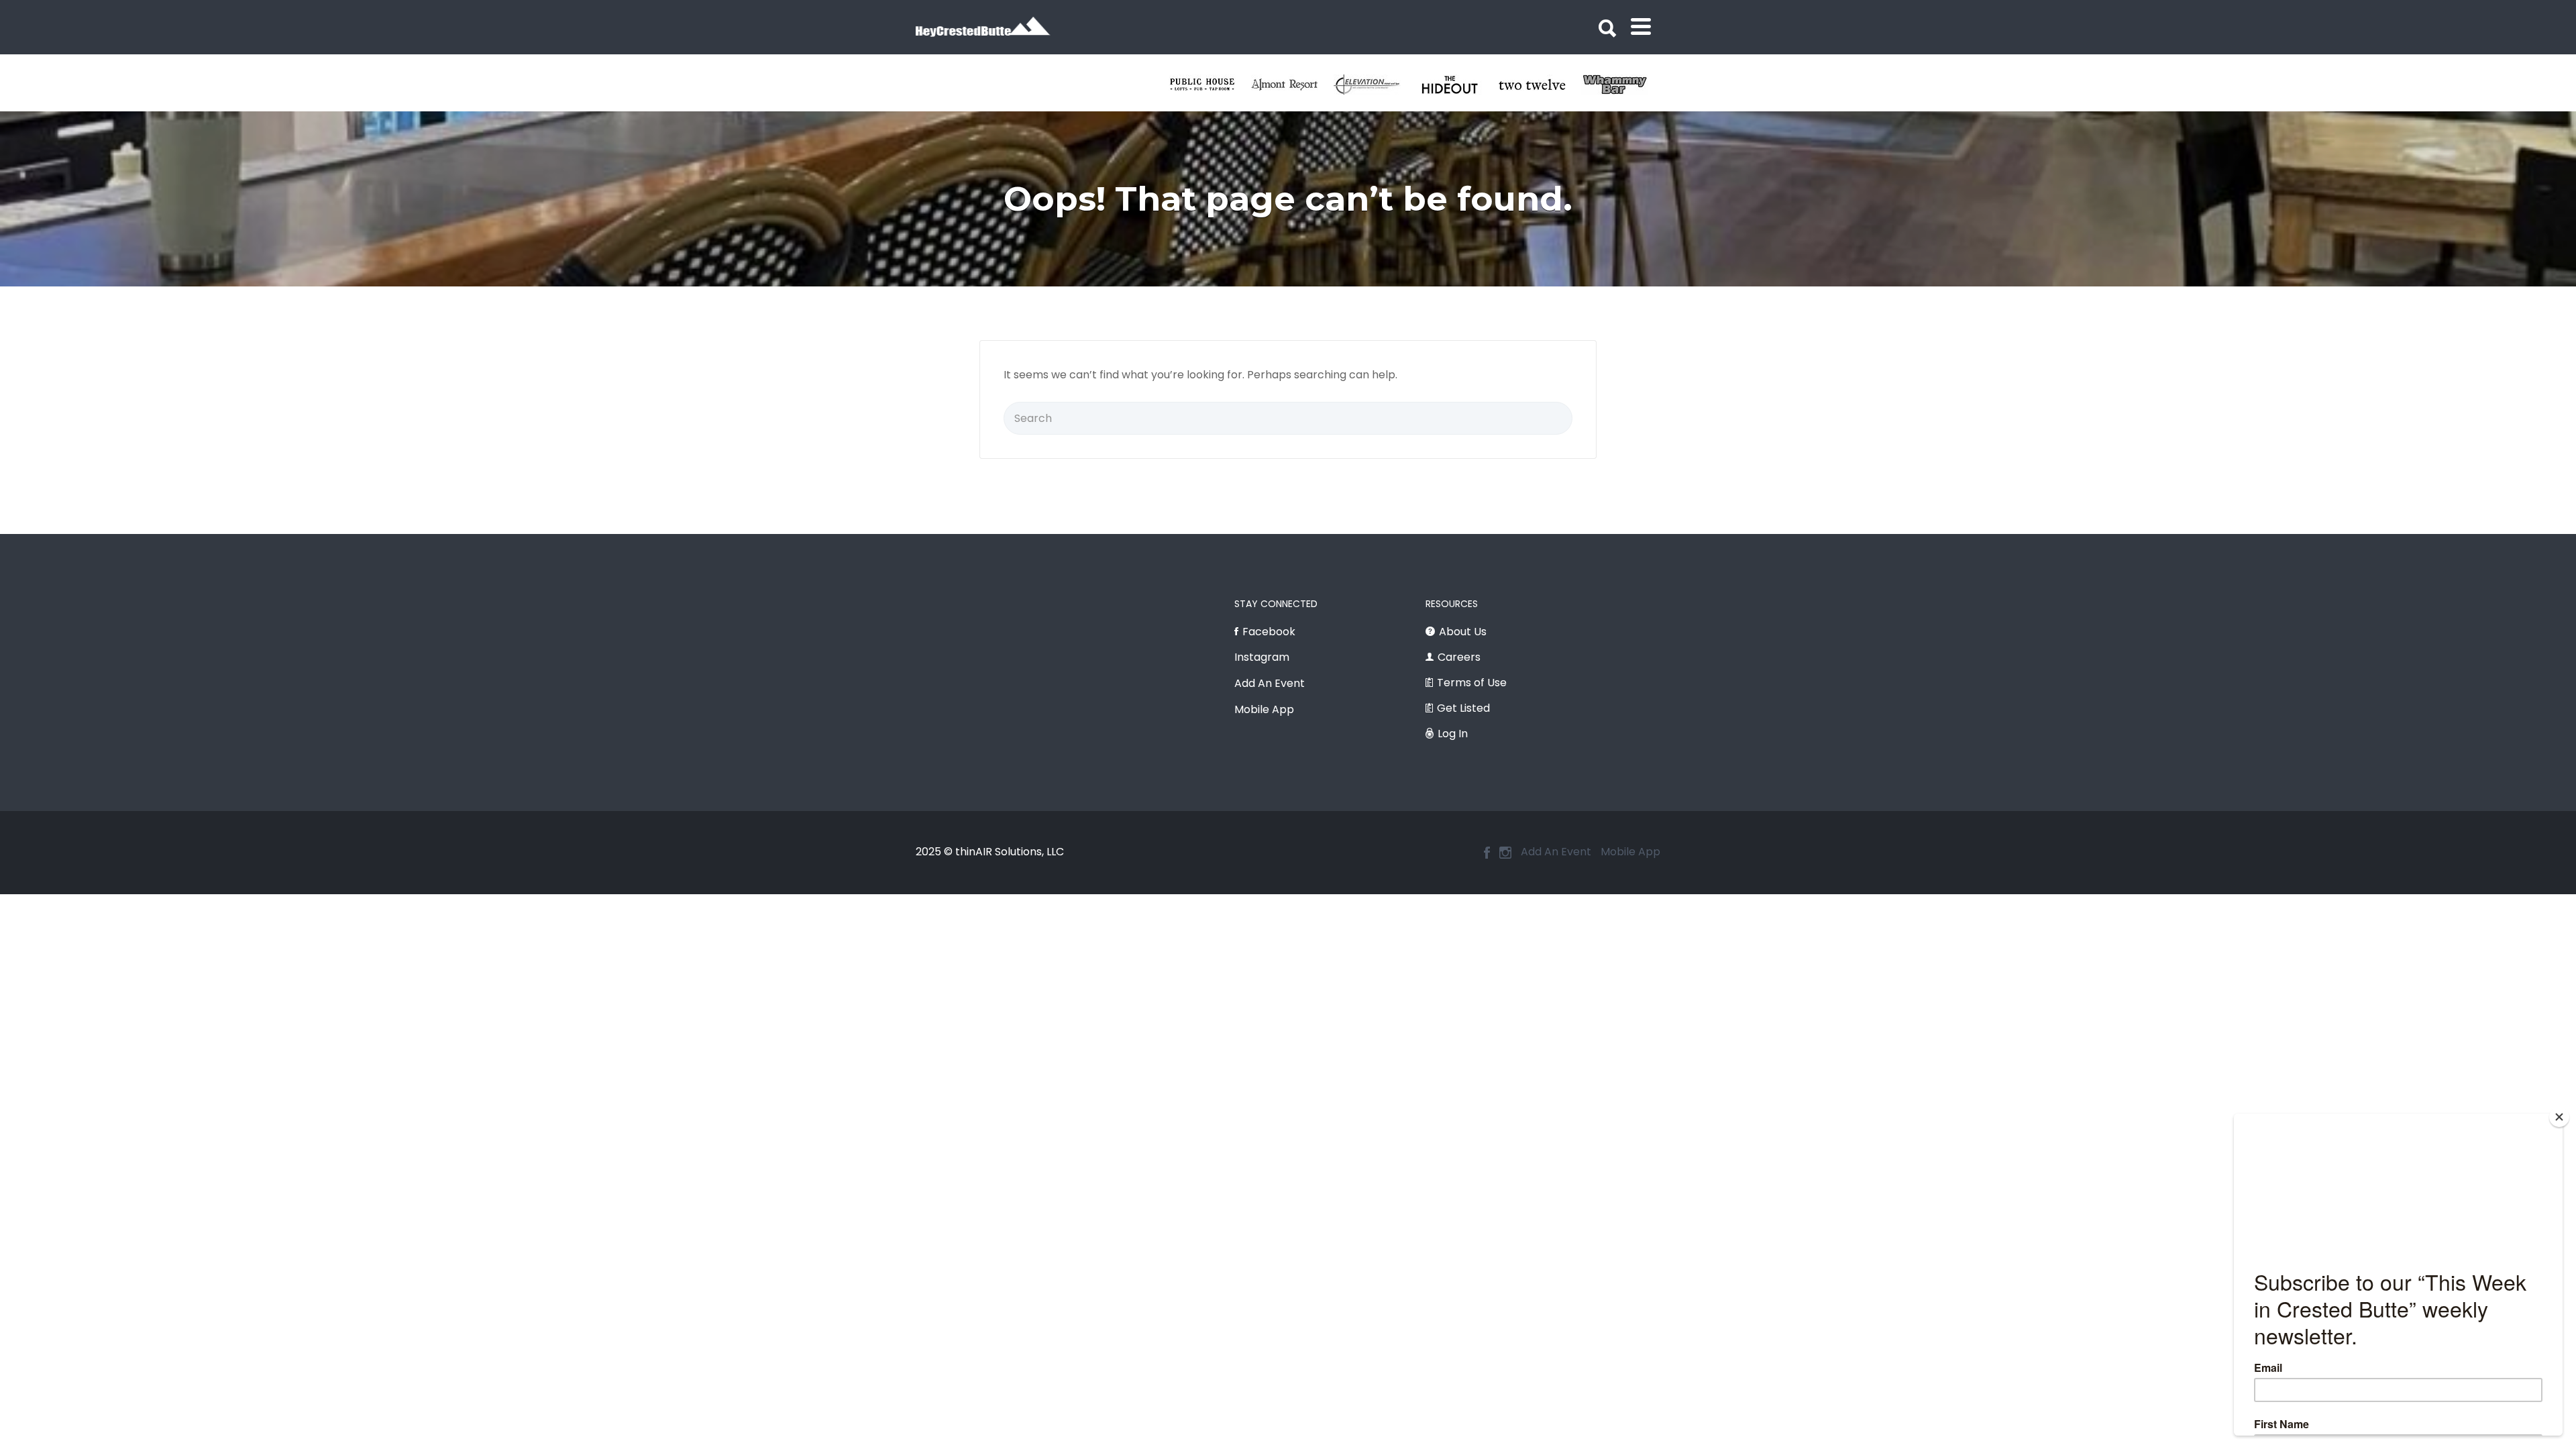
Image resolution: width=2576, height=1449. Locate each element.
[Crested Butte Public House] (1375, 85)
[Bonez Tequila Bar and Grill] (1292, 85)
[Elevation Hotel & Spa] (1540, 85)
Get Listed (1463, 708)
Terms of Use (1472, 683)
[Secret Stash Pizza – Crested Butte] (1210, 85)
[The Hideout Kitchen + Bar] (1622, 85)
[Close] (2559, 1117)
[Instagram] (1505, 853)
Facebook (1269, 632)
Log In (1453, 734)
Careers (1459, 657)
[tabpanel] (1210, 85)
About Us (1463, 632)
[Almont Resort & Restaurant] (1457, 85)
